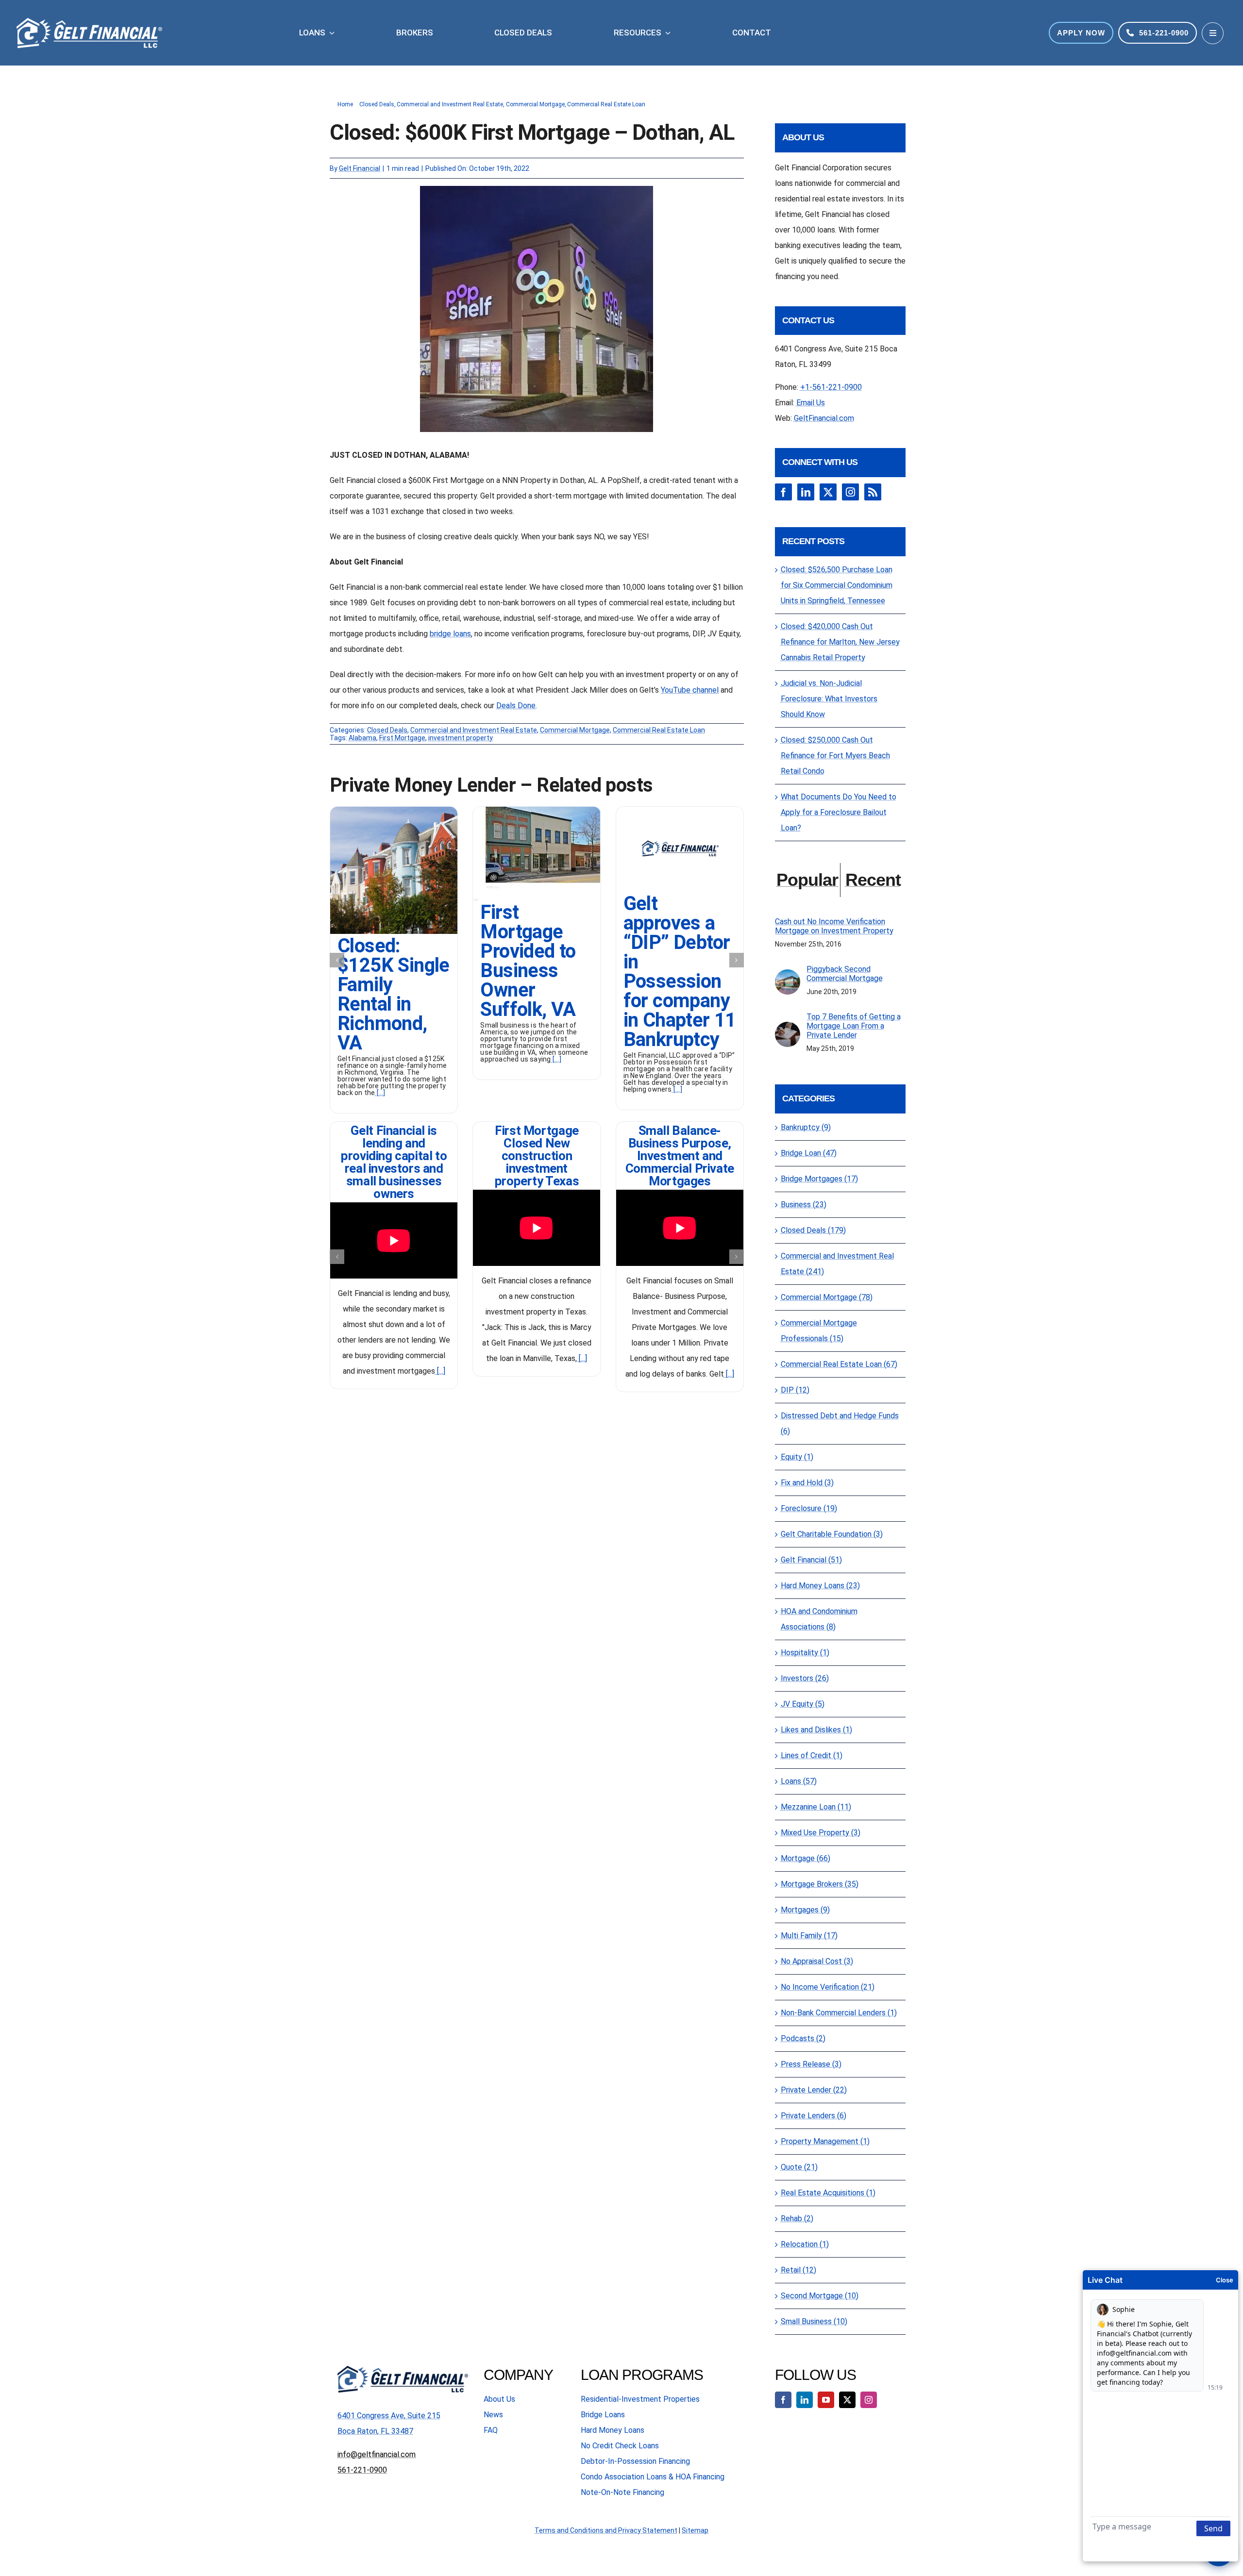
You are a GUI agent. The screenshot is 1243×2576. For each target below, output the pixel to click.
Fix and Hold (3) (807, 1483)
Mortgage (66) (806, 1858)
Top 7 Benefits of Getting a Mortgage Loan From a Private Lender (854, 1026)
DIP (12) (795, 1390)
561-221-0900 (362, 2470)
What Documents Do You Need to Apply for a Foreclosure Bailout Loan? (839, 812)
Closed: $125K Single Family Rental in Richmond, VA (394, 994)
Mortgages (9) (805, 1910)
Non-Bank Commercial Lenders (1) (839, 2013)
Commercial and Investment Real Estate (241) (837, 1264)
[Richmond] (394, 810)
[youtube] (826, 2400)
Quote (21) (799, 2167)
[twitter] (847, 2400)
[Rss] (873, 492)
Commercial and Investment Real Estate (474, 730)
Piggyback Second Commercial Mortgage (845, 974)
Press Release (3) (811, 2064)
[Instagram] (850, 492)
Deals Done (516, 706)
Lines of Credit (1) (812, 1755)
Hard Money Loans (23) (820, 1586)
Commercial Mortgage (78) (827, 1297)
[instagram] (869, 2400)
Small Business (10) (814, 2321)
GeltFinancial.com (824, 418)
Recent (873, 880)
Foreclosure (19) (809, 1508)
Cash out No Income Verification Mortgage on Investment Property (834, 926)
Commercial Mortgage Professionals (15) (819, 1331)
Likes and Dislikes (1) (816, 1730)
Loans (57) (799, 1781)
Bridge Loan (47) (809, 1153)
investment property (461, 738)
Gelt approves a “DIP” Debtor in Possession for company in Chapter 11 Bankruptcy (680, 972)
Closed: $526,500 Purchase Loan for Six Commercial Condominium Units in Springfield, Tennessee (837, 585)
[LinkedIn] (806, 492)
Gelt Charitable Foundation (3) (832, 1534)
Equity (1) (797, 1457)
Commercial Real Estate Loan (659, 730)
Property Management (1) (825, 2141)
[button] (337, 960)
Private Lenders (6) (814, 2116)
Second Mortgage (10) (820, 2296)
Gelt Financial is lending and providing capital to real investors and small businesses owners (394, 1162)
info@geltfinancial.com (377, 2454)
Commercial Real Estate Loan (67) (839, 1364)
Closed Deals (387, 730)
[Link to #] (1213, 33)
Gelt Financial (360, 168)
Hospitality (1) (805, 1653)
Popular (807, 880)
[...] (380, 1093)
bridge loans (450, 634)
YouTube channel (690, 690)
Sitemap (695, 2530)
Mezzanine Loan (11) (816, 1807)
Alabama (362, 738)
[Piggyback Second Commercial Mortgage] (788, 977)
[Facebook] (783, 492)
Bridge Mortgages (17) (819, 1179)
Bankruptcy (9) (806, 1127)
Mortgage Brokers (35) (820, 1884)
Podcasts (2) (803, 2038)
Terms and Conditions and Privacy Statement (606, 2530)
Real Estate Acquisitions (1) (828, 2193)
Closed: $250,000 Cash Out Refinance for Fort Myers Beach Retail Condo (835, 756)
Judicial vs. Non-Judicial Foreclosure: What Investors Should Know (829, 699)
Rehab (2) (797, 2219)
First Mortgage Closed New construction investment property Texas (537, 1156)
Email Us (811, 403)
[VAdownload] (537, 810)
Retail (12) (798, 2270)
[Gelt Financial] (680, 810)
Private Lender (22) (814, 2090)
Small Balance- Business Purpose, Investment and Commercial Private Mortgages (680, 1156)
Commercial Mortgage (575, 730)
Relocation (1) (805, 2244)
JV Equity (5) (803, 1704)
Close (1225, 2280)
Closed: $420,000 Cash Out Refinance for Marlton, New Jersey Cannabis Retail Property (840, 642)
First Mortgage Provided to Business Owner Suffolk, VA (528, 961)
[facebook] (783, 2400)
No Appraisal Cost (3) (817, 1961)
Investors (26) (805, 1678)
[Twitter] (828, 492)
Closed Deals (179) (813, 1230)
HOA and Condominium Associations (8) (819, 1619)
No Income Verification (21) (828, 1987)
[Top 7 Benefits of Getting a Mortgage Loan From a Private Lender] (788, 1029)
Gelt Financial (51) (811, 1560)
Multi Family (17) (809, 1936)
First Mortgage (402, 738)
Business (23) (804, 1205)
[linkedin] (805, 2400)
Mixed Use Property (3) (821, 1833)
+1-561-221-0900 (831, 387)
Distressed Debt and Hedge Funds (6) (840, 1423)
